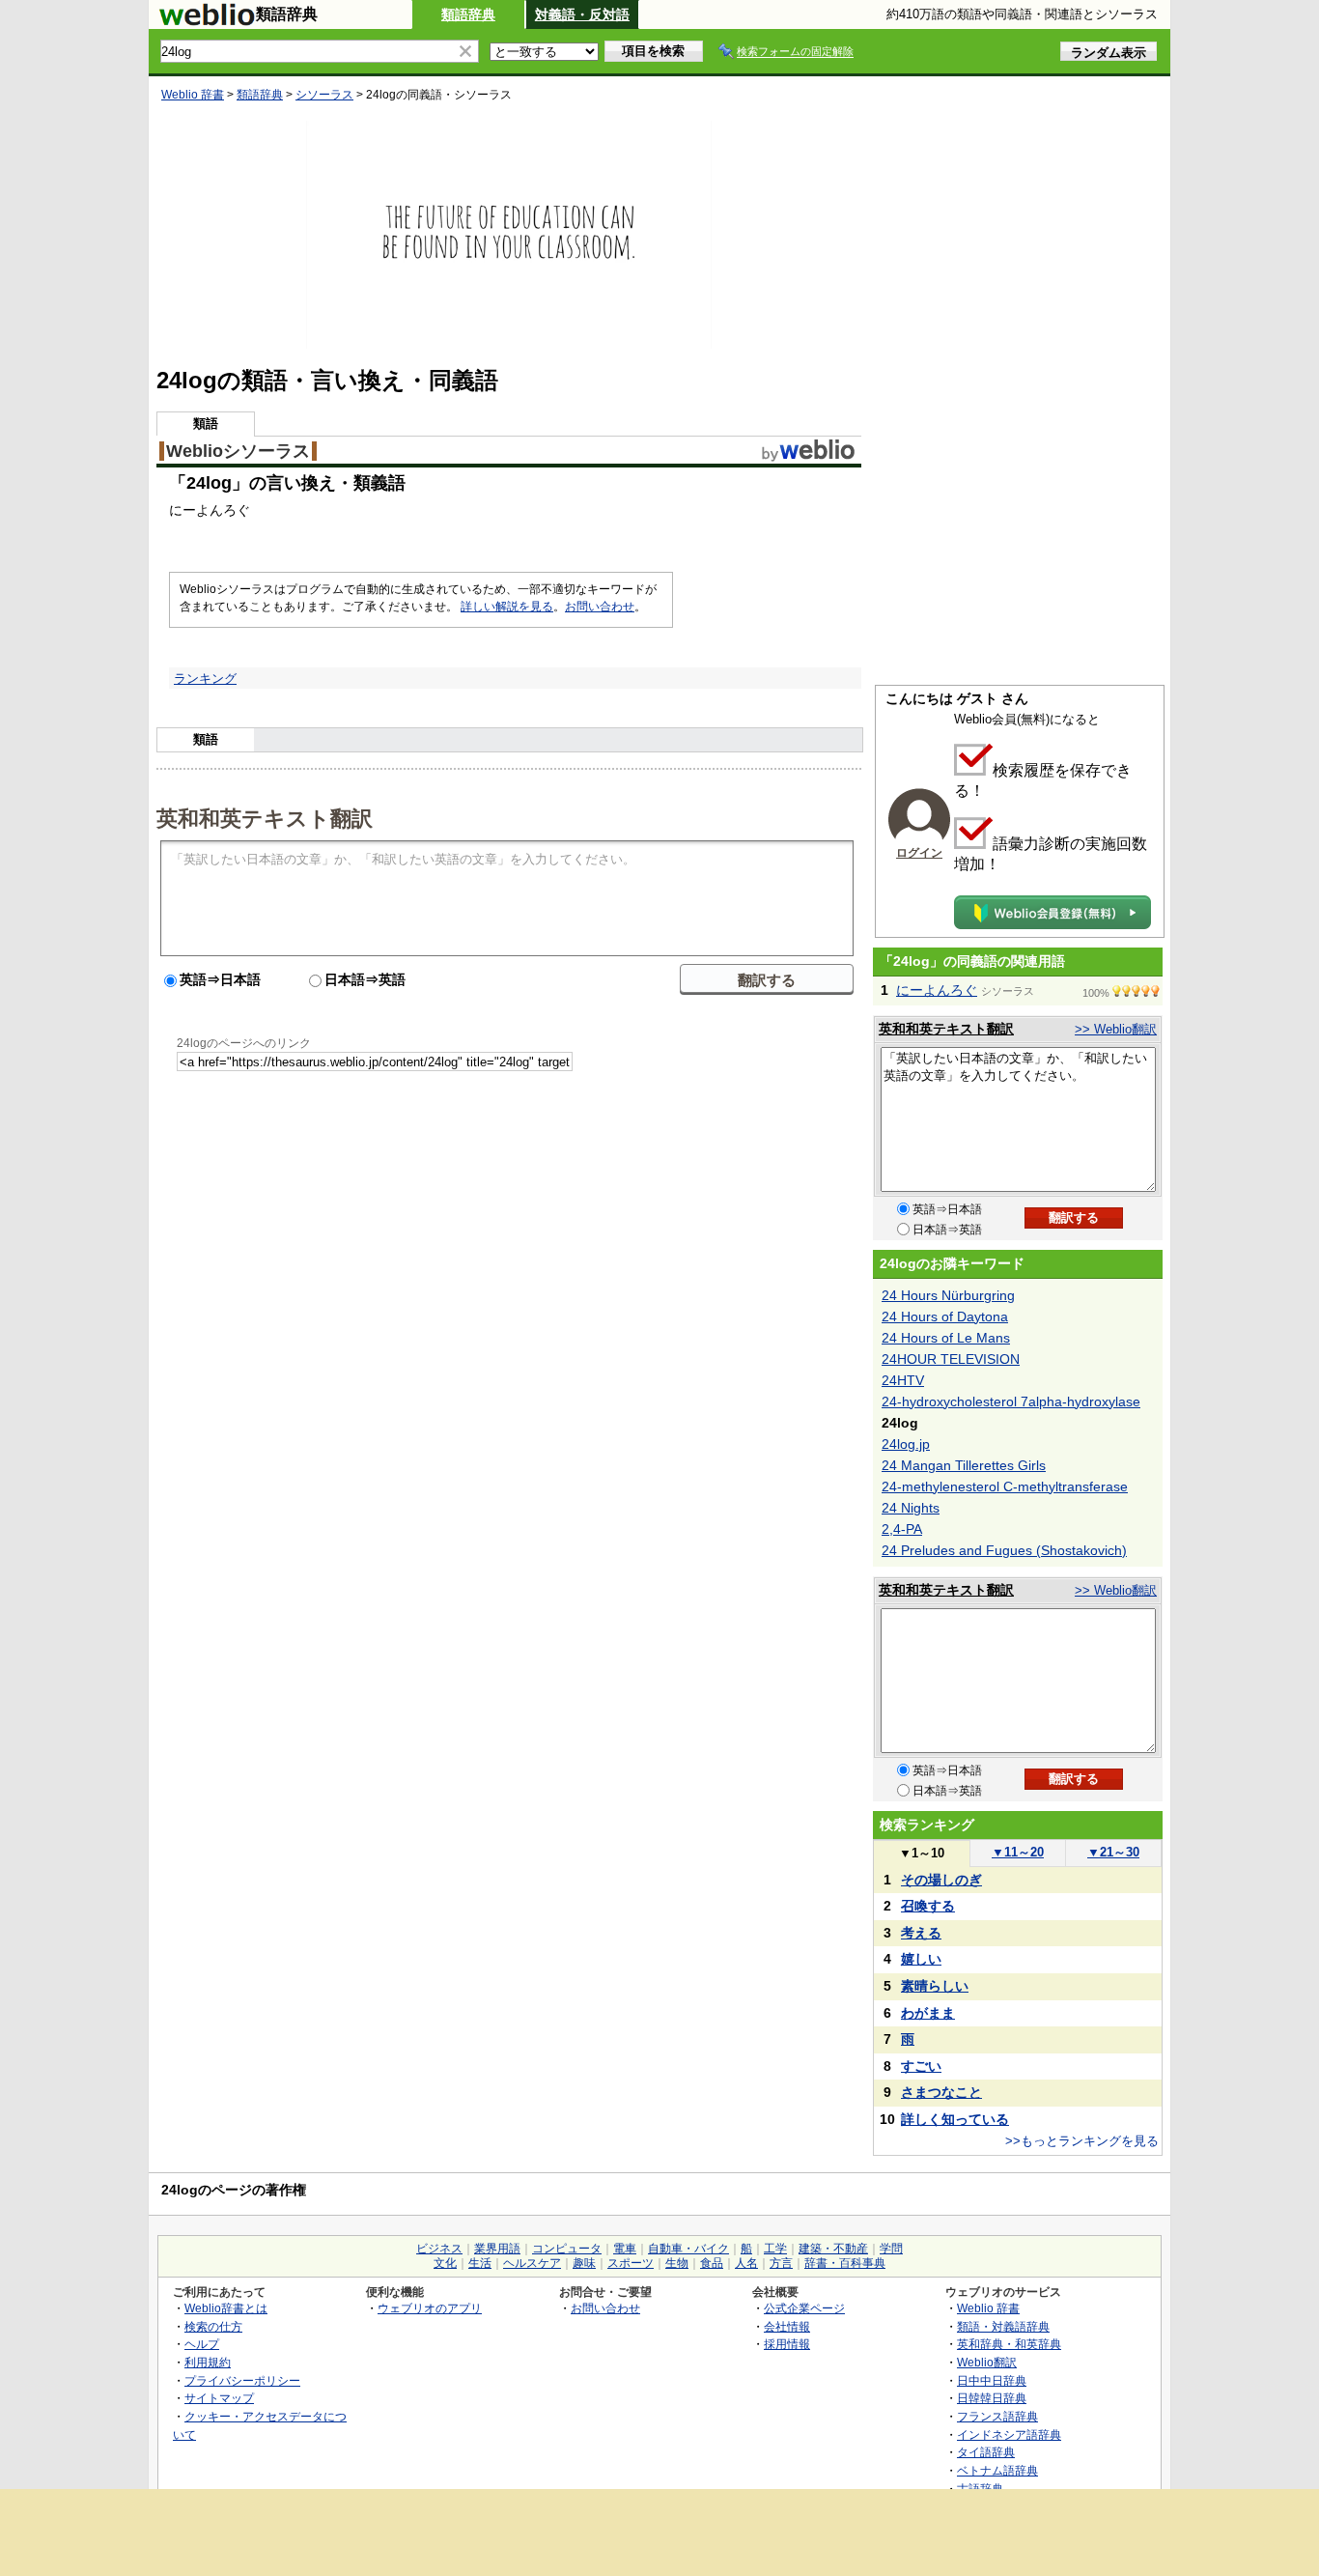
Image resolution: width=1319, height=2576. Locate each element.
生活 (480, 2263)
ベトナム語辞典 (997, 2470)
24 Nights (911, 1508)
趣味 (584, 2263)
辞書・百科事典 (845, 2263)
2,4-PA (902, 1529)
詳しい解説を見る (507, 607)
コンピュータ (567, 2249)
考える (921, 1933)
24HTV (903, 1380)
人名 (746, 2263)
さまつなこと (941, 2092)
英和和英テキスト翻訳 (265, 817)
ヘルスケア (532, 2263)
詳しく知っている (955, 2119)
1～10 (922, 1853)
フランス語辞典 (997, 2416)
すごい (921, 2066)
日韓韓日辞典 (992, 2398)
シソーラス (324, 95)
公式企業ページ (804, 2308)
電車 (625, 2249)
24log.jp (906, 1444)
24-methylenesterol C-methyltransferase (1005, 1486)
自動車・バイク (688, 2249)
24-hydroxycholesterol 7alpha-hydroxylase (1011, 1401)
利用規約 (208, 2362)
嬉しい (921, 1959)
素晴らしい (935, 1986)
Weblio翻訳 (987, 2362)
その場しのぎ (941, 1880)
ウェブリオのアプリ (430, 2308)
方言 (781, 2263)
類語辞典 (468, 14)
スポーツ (631, 2263)
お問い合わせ (600, 607)
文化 (445, 2263)
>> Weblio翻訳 (1116, 1029)
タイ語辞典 (986, 2452)
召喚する (928, 1906)
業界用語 (497, 2249)
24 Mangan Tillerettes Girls (964, 1465)
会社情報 (787, 2326)
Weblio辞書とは (226, 2308)
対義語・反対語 (582, 14)
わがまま (928, 2013)
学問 (891, 2249)
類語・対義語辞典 (1003, 2326)
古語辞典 (980, 2489)
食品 (712, 2263)
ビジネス (439, 2249)
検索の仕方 (213, 2326)
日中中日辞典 (992, 2380)
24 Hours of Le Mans (946, 1338)
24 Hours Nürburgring (948, 1295)
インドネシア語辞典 (1009, 2434)
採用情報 (787, 2344)
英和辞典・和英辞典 (1009, 2344)
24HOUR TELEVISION (951, 1359)
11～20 (1018, 1852)
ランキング (205, 679)
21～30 (1113, 1852)
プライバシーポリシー (242, 2380)
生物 (677, 2263)
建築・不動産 (833, 2249)
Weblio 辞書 (193, 95)
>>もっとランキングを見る (1082, 2141)
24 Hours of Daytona (945, 1316)
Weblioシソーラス (238, 451)
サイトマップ (219, 2398)
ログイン (919, 853)
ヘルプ (202, 2344)
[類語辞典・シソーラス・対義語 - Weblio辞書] (207, 21)
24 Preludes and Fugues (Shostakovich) (1004, 1550)
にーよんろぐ (937, 990)
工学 (775, 2249)
